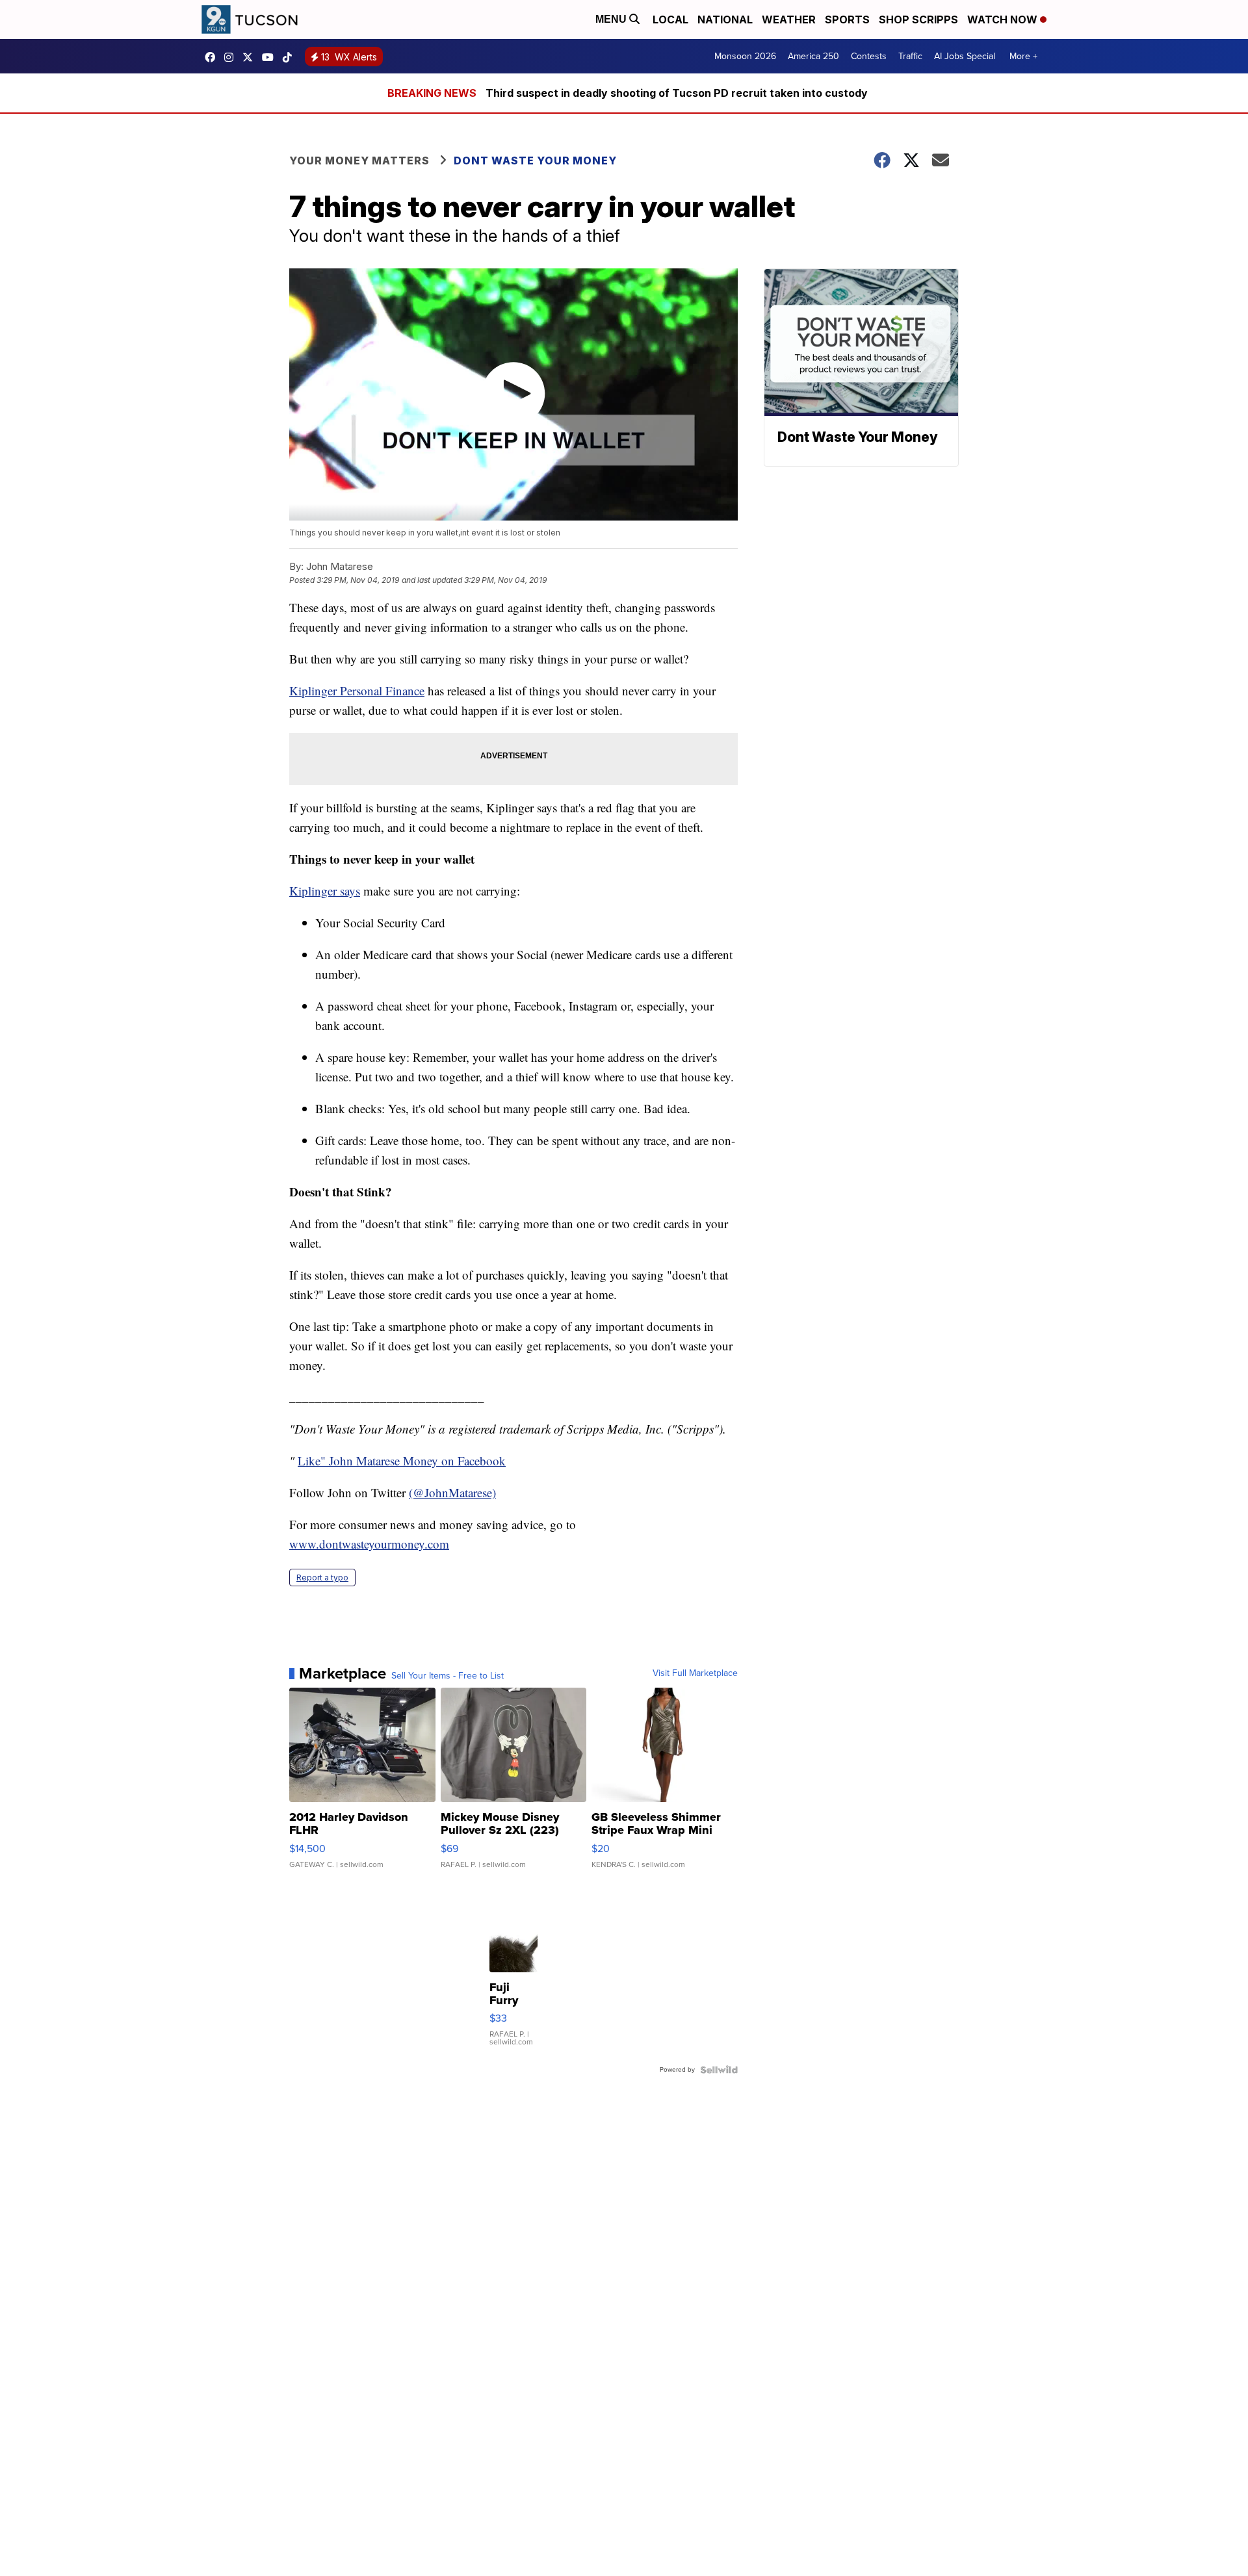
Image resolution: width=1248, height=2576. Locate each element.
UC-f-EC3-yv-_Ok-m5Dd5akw (271, 57)
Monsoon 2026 (745, 56)
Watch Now (1004, 19)
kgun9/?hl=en (232, 57)
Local (670, 19)
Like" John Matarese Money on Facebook (402, 1461)
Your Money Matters (359, 161)
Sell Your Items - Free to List (448, 1676)
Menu (612, 19)
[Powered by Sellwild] (719, 2070)
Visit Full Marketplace (695, 1673)
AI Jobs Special (965, 56)
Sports (847, 19)
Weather (789, 19)
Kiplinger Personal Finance (357, 690)
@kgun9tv (291, 57)
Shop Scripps (918, 19)
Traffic (910, 56)
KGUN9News (213, 57)
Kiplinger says (325, 891)
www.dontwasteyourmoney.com (369, 1544)
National (725, 19)
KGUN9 (251, 57)
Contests (869, 56)
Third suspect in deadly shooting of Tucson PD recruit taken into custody (677, 93)
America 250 (813, 56)
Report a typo (322, 1578)
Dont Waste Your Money (535, 161)
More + (1023, 56)
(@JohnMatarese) (452, 1492)
